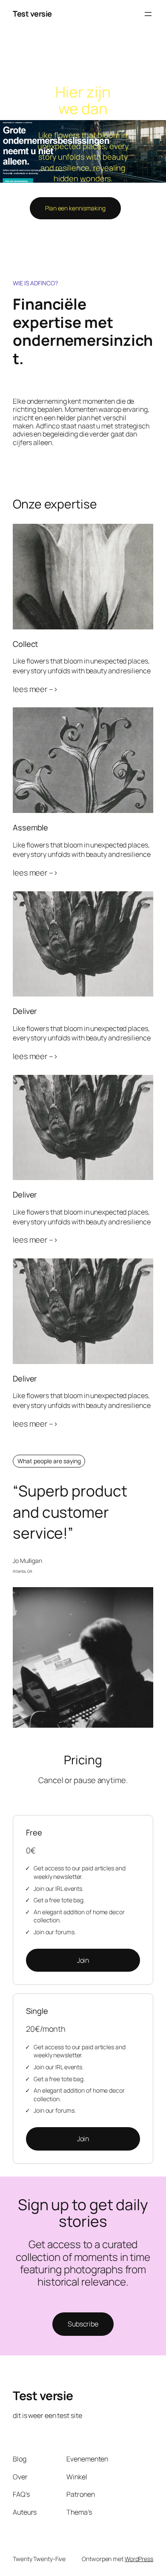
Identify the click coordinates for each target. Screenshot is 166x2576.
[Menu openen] (148, 14)
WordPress (139, 2559)
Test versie (32, 14)
